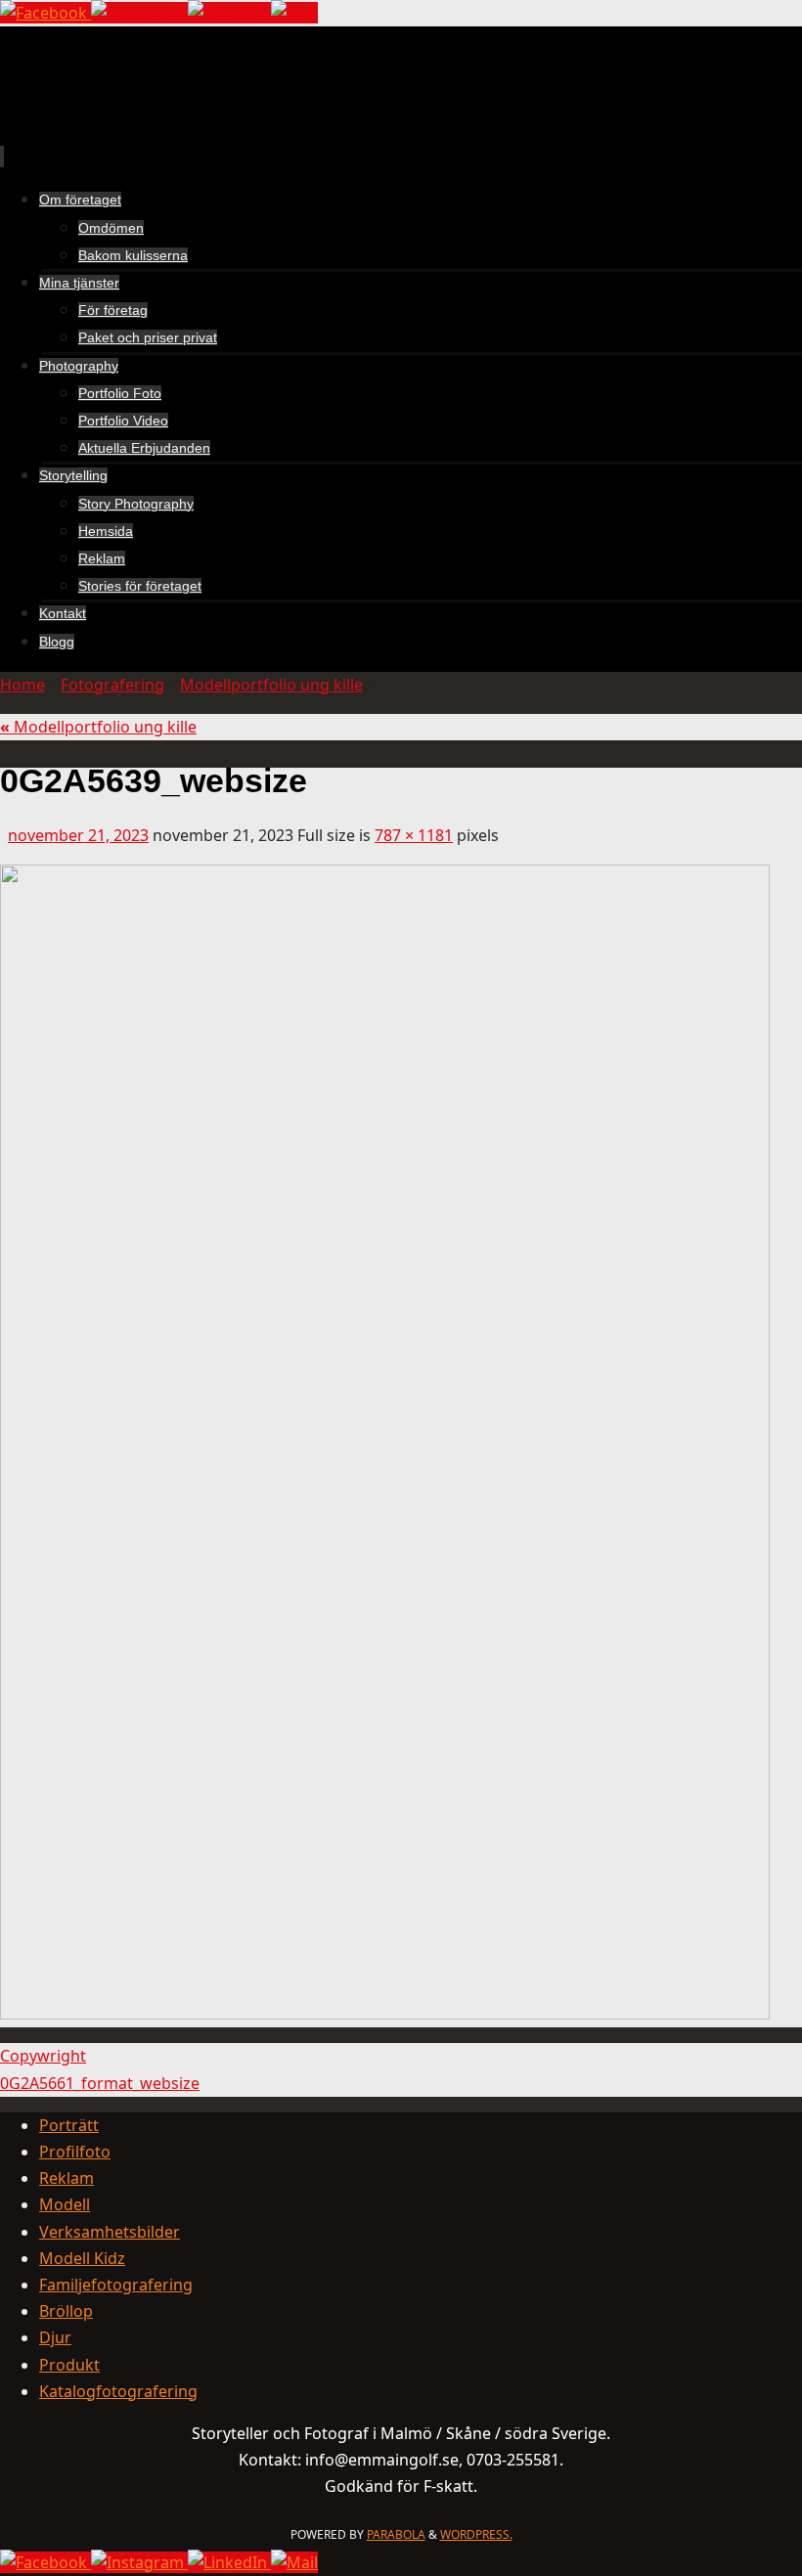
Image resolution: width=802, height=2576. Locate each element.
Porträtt (69, 2125)
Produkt (69, 2365)
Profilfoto (75, 2152)
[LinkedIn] (229, 13)
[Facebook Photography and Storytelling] (45, 13)
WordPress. (476, 2534)
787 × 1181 (414, 835)
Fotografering (112, 685)
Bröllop (66, 2311)
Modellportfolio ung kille (271, 685)
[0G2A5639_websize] (385, 2014)
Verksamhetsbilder (110, 2232)
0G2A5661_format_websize (100, 2083)
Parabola (396, 2534)
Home (22, 685)
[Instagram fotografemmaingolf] (139, 13)
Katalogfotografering (118, 2391)
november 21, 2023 (78, 835)
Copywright (43, 2056)
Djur (55, 2337)
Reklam (67, 2178)
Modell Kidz (82, 2258)
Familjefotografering (116, 2285)
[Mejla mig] (294, 13)
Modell (65, 2204)
